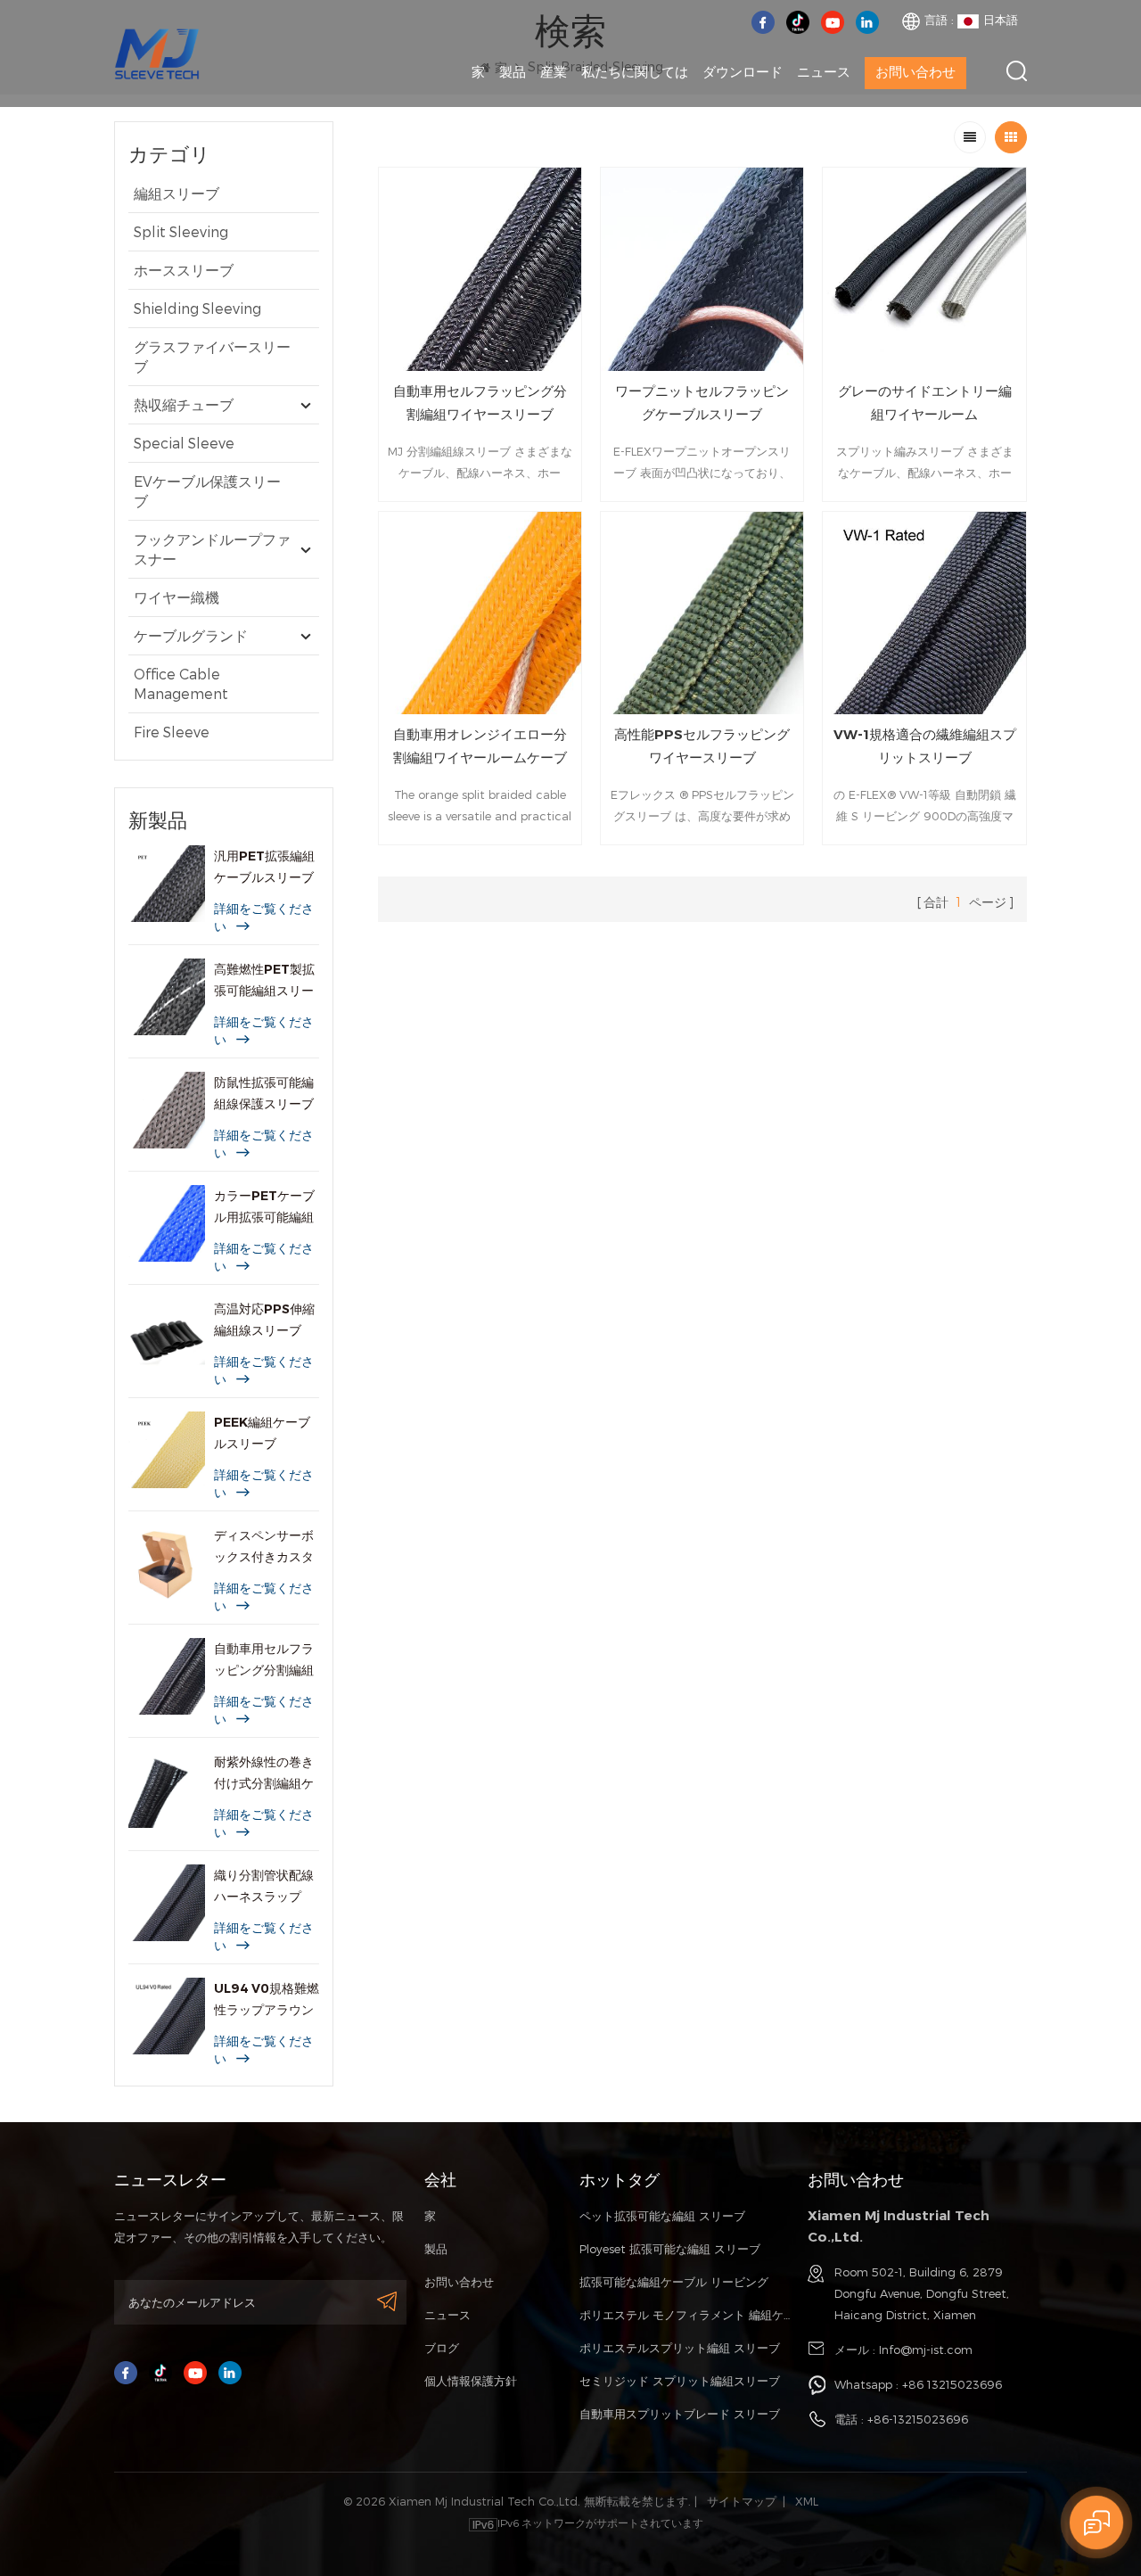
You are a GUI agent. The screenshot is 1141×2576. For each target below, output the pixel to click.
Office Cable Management (181, 683)
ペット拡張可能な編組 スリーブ (662, 2216)
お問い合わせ (915, 72)
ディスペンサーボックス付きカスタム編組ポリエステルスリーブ (264, 1547)
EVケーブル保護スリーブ (207, 491)
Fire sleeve (172, 732)
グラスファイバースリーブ (212, 356)
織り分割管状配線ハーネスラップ (264, 1886)
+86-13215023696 (918, 2419)
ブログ (442, 2348)
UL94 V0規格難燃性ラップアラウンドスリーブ (267, 2000)
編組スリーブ (176, 193)
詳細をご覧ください (264, 918)
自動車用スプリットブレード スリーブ (680, 2414)
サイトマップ (742, 2501)
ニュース (824, 72)
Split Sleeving (181, 231)
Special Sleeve (184, 443)
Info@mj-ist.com (926, 2350)
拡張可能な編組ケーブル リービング (674, 2282)
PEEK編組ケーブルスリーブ (262, 1433)
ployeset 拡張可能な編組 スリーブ (670, 2249)
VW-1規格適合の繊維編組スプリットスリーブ (925, 746)
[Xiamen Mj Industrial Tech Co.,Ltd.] (157, 52)
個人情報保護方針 (471, 2381)
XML (807, 2501)
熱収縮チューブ (184, 404)
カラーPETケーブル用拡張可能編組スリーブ (264, 1208)
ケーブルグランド (191, 635)
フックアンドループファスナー (212, 549)
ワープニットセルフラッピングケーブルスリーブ (702, 403)
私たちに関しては (635, 72)
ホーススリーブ (184, 270)
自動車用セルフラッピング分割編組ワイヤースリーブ (264, 1661)
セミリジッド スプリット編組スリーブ (680, 2381)
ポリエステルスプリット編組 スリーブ (680, 2348)
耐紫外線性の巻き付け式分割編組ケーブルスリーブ (264, 1774)
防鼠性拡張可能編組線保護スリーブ (264, 1093)
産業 (554, 72)
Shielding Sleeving (197, 308)
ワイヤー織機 (176, 597)
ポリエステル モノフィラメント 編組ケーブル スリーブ (685, 2315)
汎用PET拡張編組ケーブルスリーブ (264, 867)
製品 (513, 72)
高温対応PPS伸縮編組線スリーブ (264, 1320)
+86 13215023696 (952, 2384)
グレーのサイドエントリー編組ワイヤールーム (925, 403)
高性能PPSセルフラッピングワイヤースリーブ (702, 746)
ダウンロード (743, 72)
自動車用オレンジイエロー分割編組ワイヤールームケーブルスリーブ (480, 748)
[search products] (1017, 71)
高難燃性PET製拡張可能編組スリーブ (264, 981)
